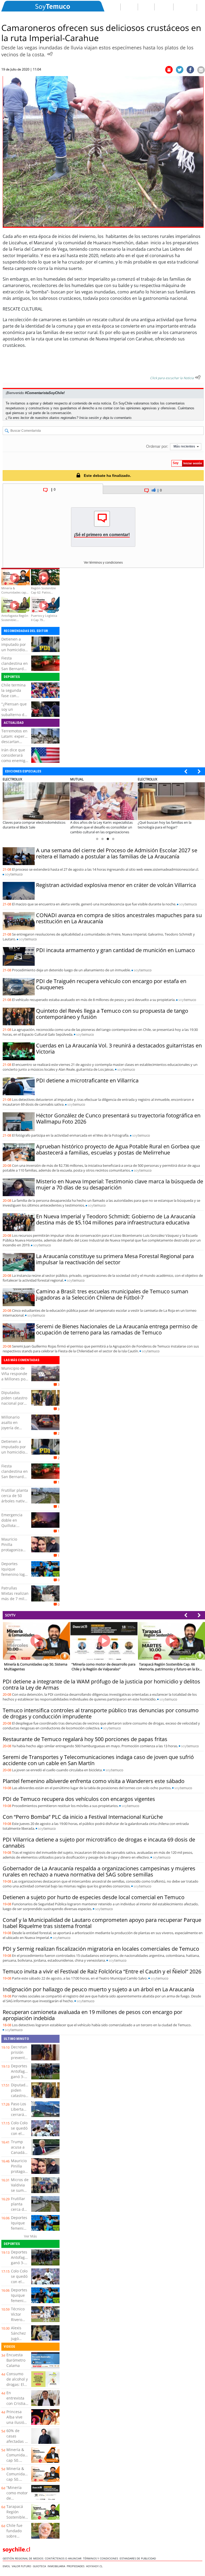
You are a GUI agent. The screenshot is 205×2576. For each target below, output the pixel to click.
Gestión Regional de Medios (24, 2558)
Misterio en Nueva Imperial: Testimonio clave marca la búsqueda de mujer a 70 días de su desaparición (120, 1184)
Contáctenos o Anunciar (64, 2558)
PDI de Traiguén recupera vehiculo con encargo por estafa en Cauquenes (111, 984)
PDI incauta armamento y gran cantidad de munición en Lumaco (115, 950)
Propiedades (76, 2566)
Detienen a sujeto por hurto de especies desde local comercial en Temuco (94, 1897)
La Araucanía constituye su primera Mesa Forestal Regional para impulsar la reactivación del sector (115, 1259)
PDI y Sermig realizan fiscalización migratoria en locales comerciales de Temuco (101, 1949)
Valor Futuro (22, 2566)
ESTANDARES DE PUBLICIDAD (139, 2558)
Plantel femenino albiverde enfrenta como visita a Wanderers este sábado (94, 1781)
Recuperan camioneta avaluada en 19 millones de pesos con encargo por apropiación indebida (92, 2015)
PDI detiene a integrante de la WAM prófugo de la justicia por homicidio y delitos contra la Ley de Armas (101, 1684)
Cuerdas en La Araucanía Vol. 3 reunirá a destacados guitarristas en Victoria (119, 1049)
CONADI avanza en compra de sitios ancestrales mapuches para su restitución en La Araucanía (119, 918)
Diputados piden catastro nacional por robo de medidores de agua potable (14, 1406)
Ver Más (30, 2236)
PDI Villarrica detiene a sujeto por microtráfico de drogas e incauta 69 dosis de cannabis (99, 1843)
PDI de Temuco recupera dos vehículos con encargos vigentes (79, 1799)
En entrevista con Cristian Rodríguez (17, 2401)
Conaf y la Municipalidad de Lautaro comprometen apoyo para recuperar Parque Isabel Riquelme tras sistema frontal (102, 1923)
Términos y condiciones (101, 2558)
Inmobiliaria (57, 2566)
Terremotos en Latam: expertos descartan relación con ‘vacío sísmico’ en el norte (16, 744)
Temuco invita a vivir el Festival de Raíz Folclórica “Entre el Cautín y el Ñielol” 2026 (102, 1971)
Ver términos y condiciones (103, 563)
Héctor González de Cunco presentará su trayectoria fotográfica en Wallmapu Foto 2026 (118, 1118)
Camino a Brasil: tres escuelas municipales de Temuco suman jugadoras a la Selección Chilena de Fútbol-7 (112, 1294)
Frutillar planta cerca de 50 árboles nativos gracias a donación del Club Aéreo (15, 1504)
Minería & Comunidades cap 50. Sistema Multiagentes (19, 2460)
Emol (7, 2566)
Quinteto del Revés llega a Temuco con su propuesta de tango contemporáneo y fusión (112, 1014)
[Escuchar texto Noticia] (198, 377)
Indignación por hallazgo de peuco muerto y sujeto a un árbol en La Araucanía (98, 1989)
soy (14, 874)
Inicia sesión (89, 418)
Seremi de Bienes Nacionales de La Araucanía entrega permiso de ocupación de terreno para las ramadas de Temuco (117, 1329)
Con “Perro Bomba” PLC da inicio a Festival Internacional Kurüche (83, 1817)
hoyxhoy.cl (95, 2566)
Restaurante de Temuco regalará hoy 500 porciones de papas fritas (85, 1739)
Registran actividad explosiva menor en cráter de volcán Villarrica (116, 885)
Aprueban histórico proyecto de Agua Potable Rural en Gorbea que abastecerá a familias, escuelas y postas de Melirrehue (118, 1149)
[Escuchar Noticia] (50, 54)
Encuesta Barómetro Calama (16, 2360)
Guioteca (40, 2566)
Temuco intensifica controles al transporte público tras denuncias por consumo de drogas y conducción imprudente (101, 1713)
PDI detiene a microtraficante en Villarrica (87, 1080)
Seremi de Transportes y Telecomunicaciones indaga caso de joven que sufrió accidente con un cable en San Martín (98, 1760)
